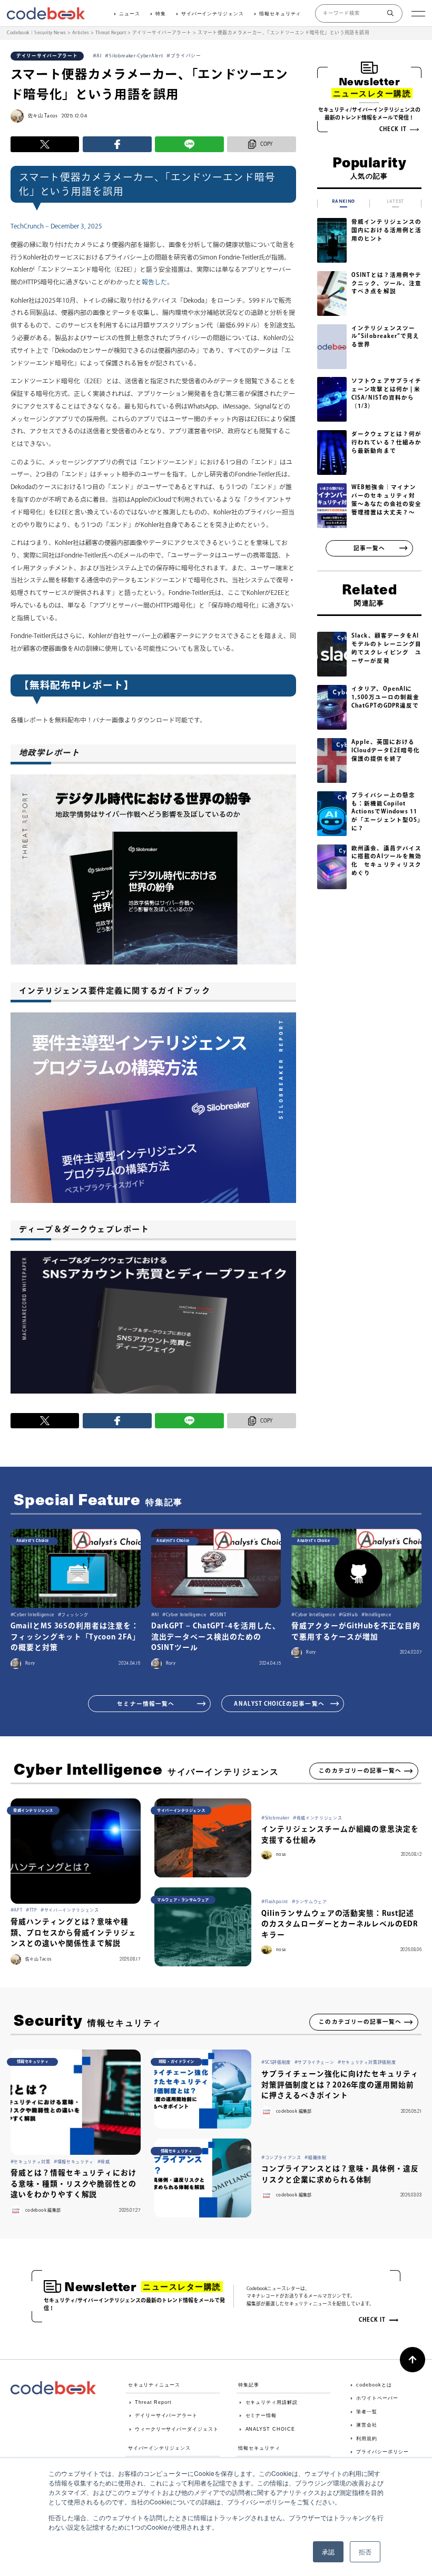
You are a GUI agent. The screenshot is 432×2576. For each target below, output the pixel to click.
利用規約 (367, 2439)
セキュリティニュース (154, 2385)
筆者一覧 (367, 2412)
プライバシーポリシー (382, 2452)
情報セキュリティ (280, 14)
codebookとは (374, 2385)
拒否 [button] (365, 2552)
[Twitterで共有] (45, 144)
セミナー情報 (261, 2415)
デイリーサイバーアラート (166, 2415)
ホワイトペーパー (377, 2398)
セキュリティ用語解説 (272, 2402)
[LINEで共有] (189, 144)
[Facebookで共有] (117, 144)
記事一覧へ (369, 548)
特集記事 (249, 2385)
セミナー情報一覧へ (146, 1704)
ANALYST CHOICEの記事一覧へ (279, 1704)
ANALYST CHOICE (270, 2429)
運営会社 (367, 2425)
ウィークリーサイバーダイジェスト (176, 2429)
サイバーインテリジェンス (213, 14)
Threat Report (153, 2402)
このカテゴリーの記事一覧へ (360, 1771)
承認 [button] (328, 2552)
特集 (161, 14)
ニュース (130, 14)
